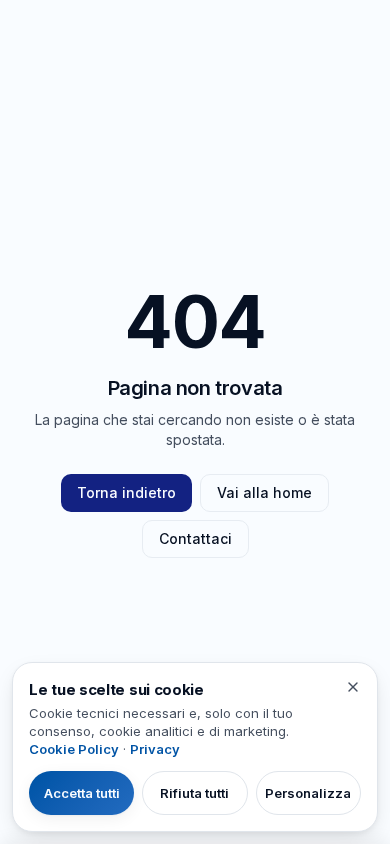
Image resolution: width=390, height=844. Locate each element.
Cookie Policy (74, 749)
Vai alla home (264, 492)
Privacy (155, 749)
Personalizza (308, 793)
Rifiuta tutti (194, 793)
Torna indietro (126, 492)
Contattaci (195, 538)
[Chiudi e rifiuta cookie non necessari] (353, 687)
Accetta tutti (82, 793)
